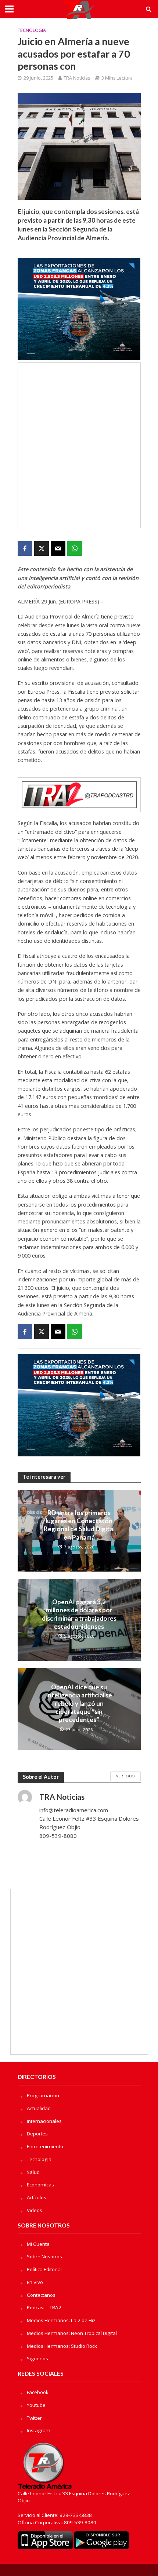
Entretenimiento (45, 2146)
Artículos (37, 2197)
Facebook (38, 2392)
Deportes (37, 2134)
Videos (35, 2210)
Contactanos (41, 2295)
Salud (33, 2172)
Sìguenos (37, 2358)
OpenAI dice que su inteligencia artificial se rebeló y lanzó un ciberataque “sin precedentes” (79, 1703)
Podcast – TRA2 (44, 2307)
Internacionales (44, 2121)
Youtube (36, 2405)
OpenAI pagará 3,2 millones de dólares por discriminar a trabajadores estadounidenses (79, 1614)
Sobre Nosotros (44, 2256)
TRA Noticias (77, 78)
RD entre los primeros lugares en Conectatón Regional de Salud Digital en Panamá (79, 1525)
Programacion (43, 2095)
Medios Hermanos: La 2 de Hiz (61, 2320)
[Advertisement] (79, 445)
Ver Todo (125, 1776)
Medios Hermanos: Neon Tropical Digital (72, 2333)
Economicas (40, 2185)
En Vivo (35, 2282)
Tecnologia (32, 30)
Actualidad (39, 2108)
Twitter (34, 2418)
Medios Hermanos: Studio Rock (62, 2346)
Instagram (39, 2430)
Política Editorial (44, 2269)
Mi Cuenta (38, 2244)
